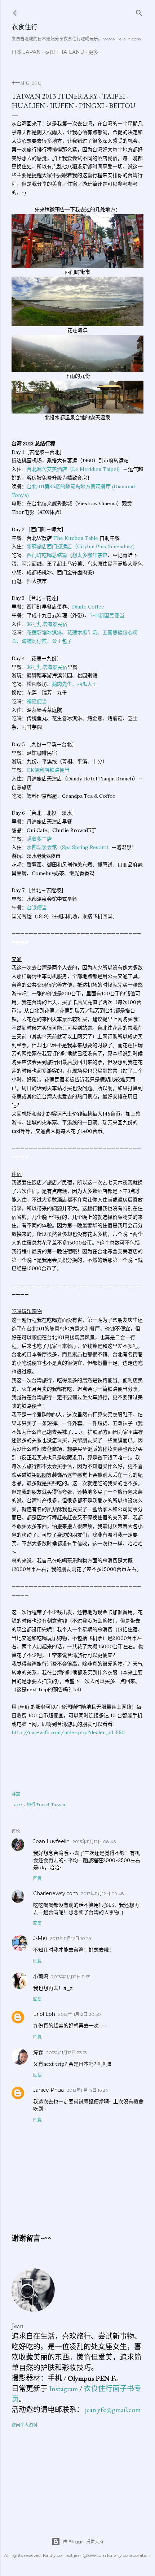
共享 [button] (16, 1794)
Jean (18, 2326)
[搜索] (139, 11)
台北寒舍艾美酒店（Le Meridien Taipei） (75, 469)
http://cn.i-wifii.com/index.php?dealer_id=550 (68, 1732)
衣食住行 (25, 27)
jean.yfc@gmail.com (113, 2410)
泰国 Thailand (65, 52)
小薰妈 (41, 1977)
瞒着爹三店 (39, 839)
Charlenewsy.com (56, 1893)
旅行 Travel (38, 1804)
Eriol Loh (44, 2014)
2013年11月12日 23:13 (67, 2053)
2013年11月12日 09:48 (102, 1894)
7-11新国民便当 (107, 615)
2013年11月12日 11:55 (71, 1977)
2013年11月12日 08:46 (94, 1842)
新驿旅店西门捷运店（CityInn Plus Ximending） (82, 546)
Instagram (63, 2389)
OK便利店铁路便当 (48, 770)
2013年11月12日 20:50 (79, 2014)
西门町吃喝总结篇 (47, 555)
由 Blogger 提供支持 (83, 2542)
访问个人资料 (25, 2425)
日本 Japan (26, 52)
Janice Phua (48, 2090)
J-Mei (40, 1938)
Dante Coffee (88, 607)
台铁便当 (37, 908)
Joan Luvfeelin (51, 1841)
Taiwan (59, 1804)
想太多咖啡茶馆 (90, 555)
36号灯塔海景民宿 (47, 624)
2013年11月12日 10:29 (70, 1938)
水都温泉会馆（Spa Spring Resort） (69, 847)
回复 (37, 1878)
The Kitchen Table (76, 538)
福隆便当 (37, 701)
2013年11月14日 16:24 (87, 2090)
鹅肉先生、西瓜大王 (75, 684)
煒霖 (38, 2052)
